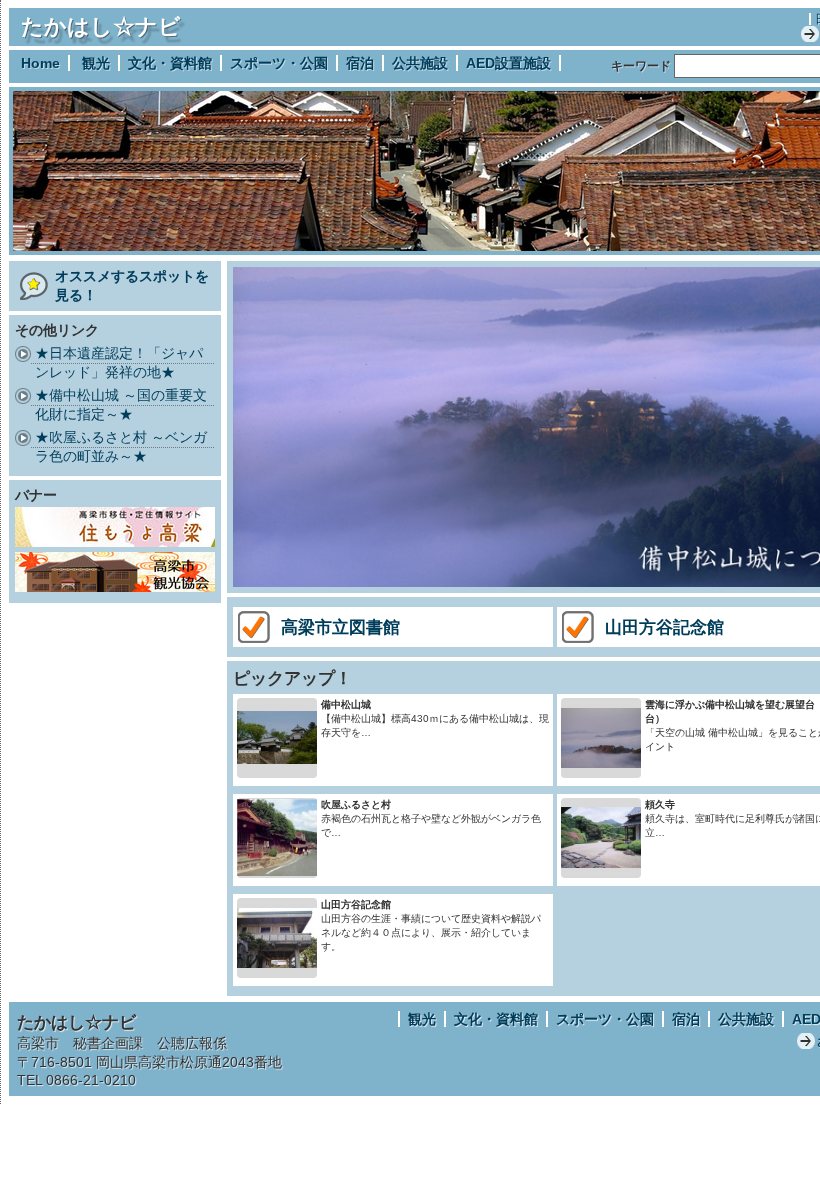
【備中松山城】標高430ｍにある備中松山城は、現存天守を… (435, 718)
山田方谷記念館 (664, 627)
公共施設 (420, 63)
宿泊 (360, 63)
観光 (96, 63)
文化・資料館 (170, 63)
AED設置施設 (508, 63)
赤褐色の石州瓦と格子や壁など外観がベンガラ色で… (431, 818)
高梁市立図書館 (340, 627)
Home (40, 63)
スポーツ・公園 (279, 63)
